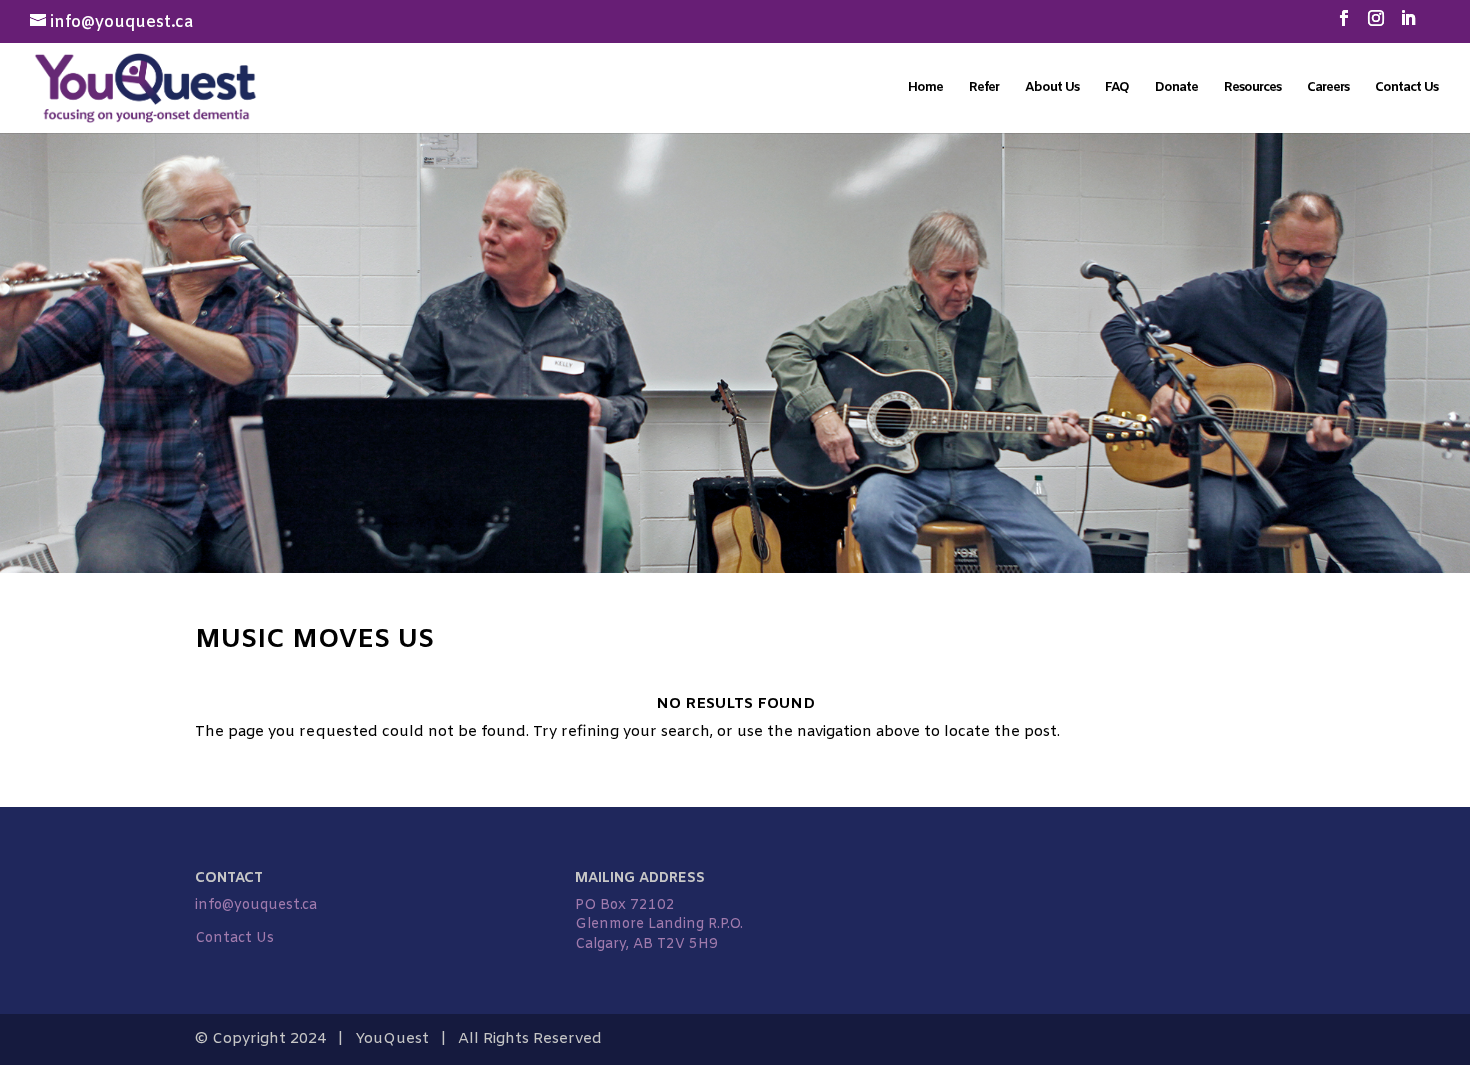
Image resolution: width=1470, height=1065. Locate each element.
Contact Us (1406, 88)
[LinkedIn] (1408, 25)
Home (925, 88)
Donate (1176, 88)
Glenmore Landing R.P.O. (659, 924)
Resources (1252, 88)
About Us (1052, 88)
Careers (1328, 88)
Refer (984, 88)
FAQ (1117, 88)
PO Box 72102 (625, 905)
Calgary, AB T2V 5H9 (646, 944)
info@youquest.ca (256, 905)
